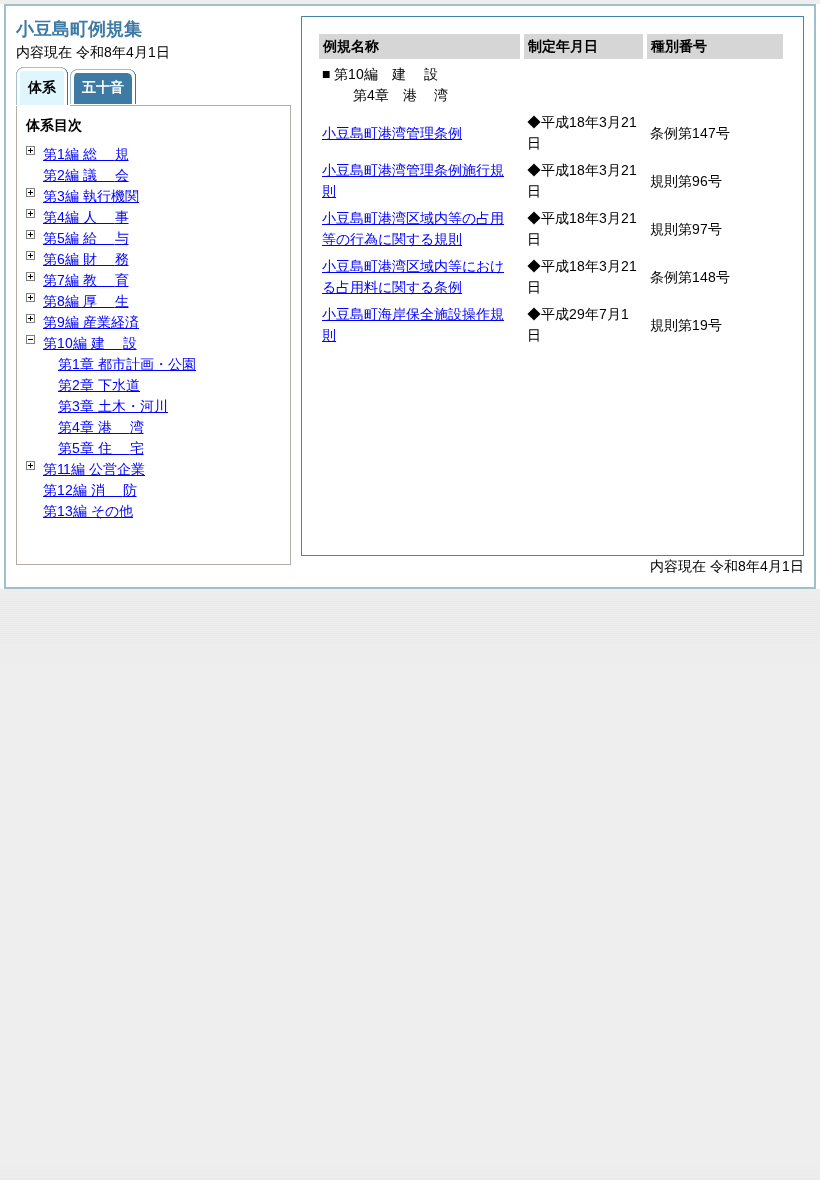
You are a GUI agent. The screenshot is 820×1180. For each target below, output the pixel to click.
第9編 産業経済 (91, 322)
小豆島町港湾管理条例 (392, 133)
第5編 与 (86, 238)
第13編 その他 (88, 511)
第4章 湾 (101, 427)
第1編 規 (86, 154)
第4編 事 (86, 217)
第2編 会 (86, 175)
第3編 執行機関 (91, 196)
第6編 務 (86, 259)
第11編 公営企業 (94, 469)
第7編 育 (86, 280)
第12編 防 (90, 490)
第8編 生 (86, 301)
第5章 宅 (101, 448)
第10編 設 (90, 343)
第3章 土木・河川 (113, 406)
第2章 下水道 (99, 385)
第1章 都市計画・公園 (127, 364)
